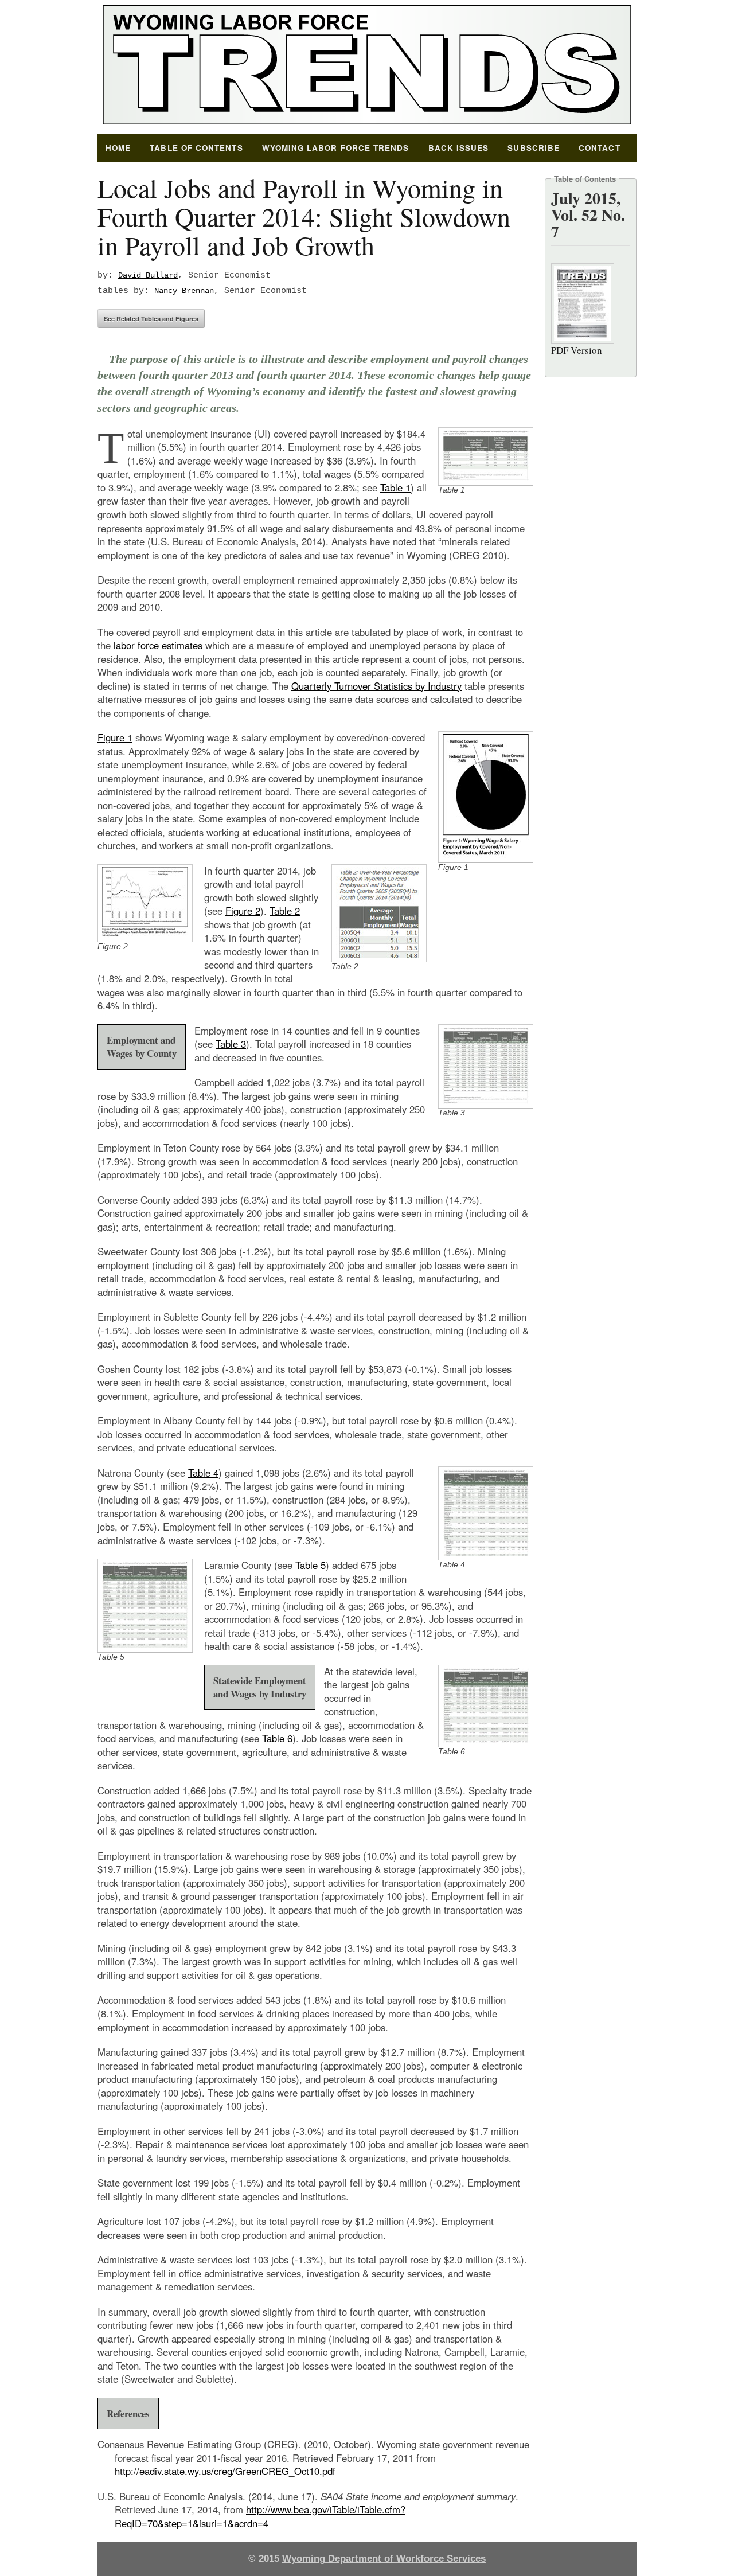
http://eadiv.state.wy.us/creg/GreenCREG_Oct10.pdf (225, 2471)
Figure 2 (243, 911)
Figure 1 (115, 737)
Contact (600, 148)
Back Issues (459, 148)
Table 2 (285, 911)
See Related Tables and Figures (151, 319)
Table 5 (311, 1565)
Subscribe (534, 148)
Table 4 (203, 1473)
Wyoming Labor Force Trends (336, 148)
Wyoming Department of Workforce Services (384, 2559)
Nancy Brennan (184, 291)
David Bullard (148, 276)
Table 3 (231, 1044)
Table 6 (277, 1738)
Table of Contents (196, 148)
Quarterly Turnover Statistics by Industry (376, 686)
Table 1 (395, 487)
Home (118, 148)
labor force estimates (158, 645)
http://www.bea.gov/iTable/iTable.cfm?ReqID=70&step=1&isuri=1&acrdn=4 (260, 2516)
